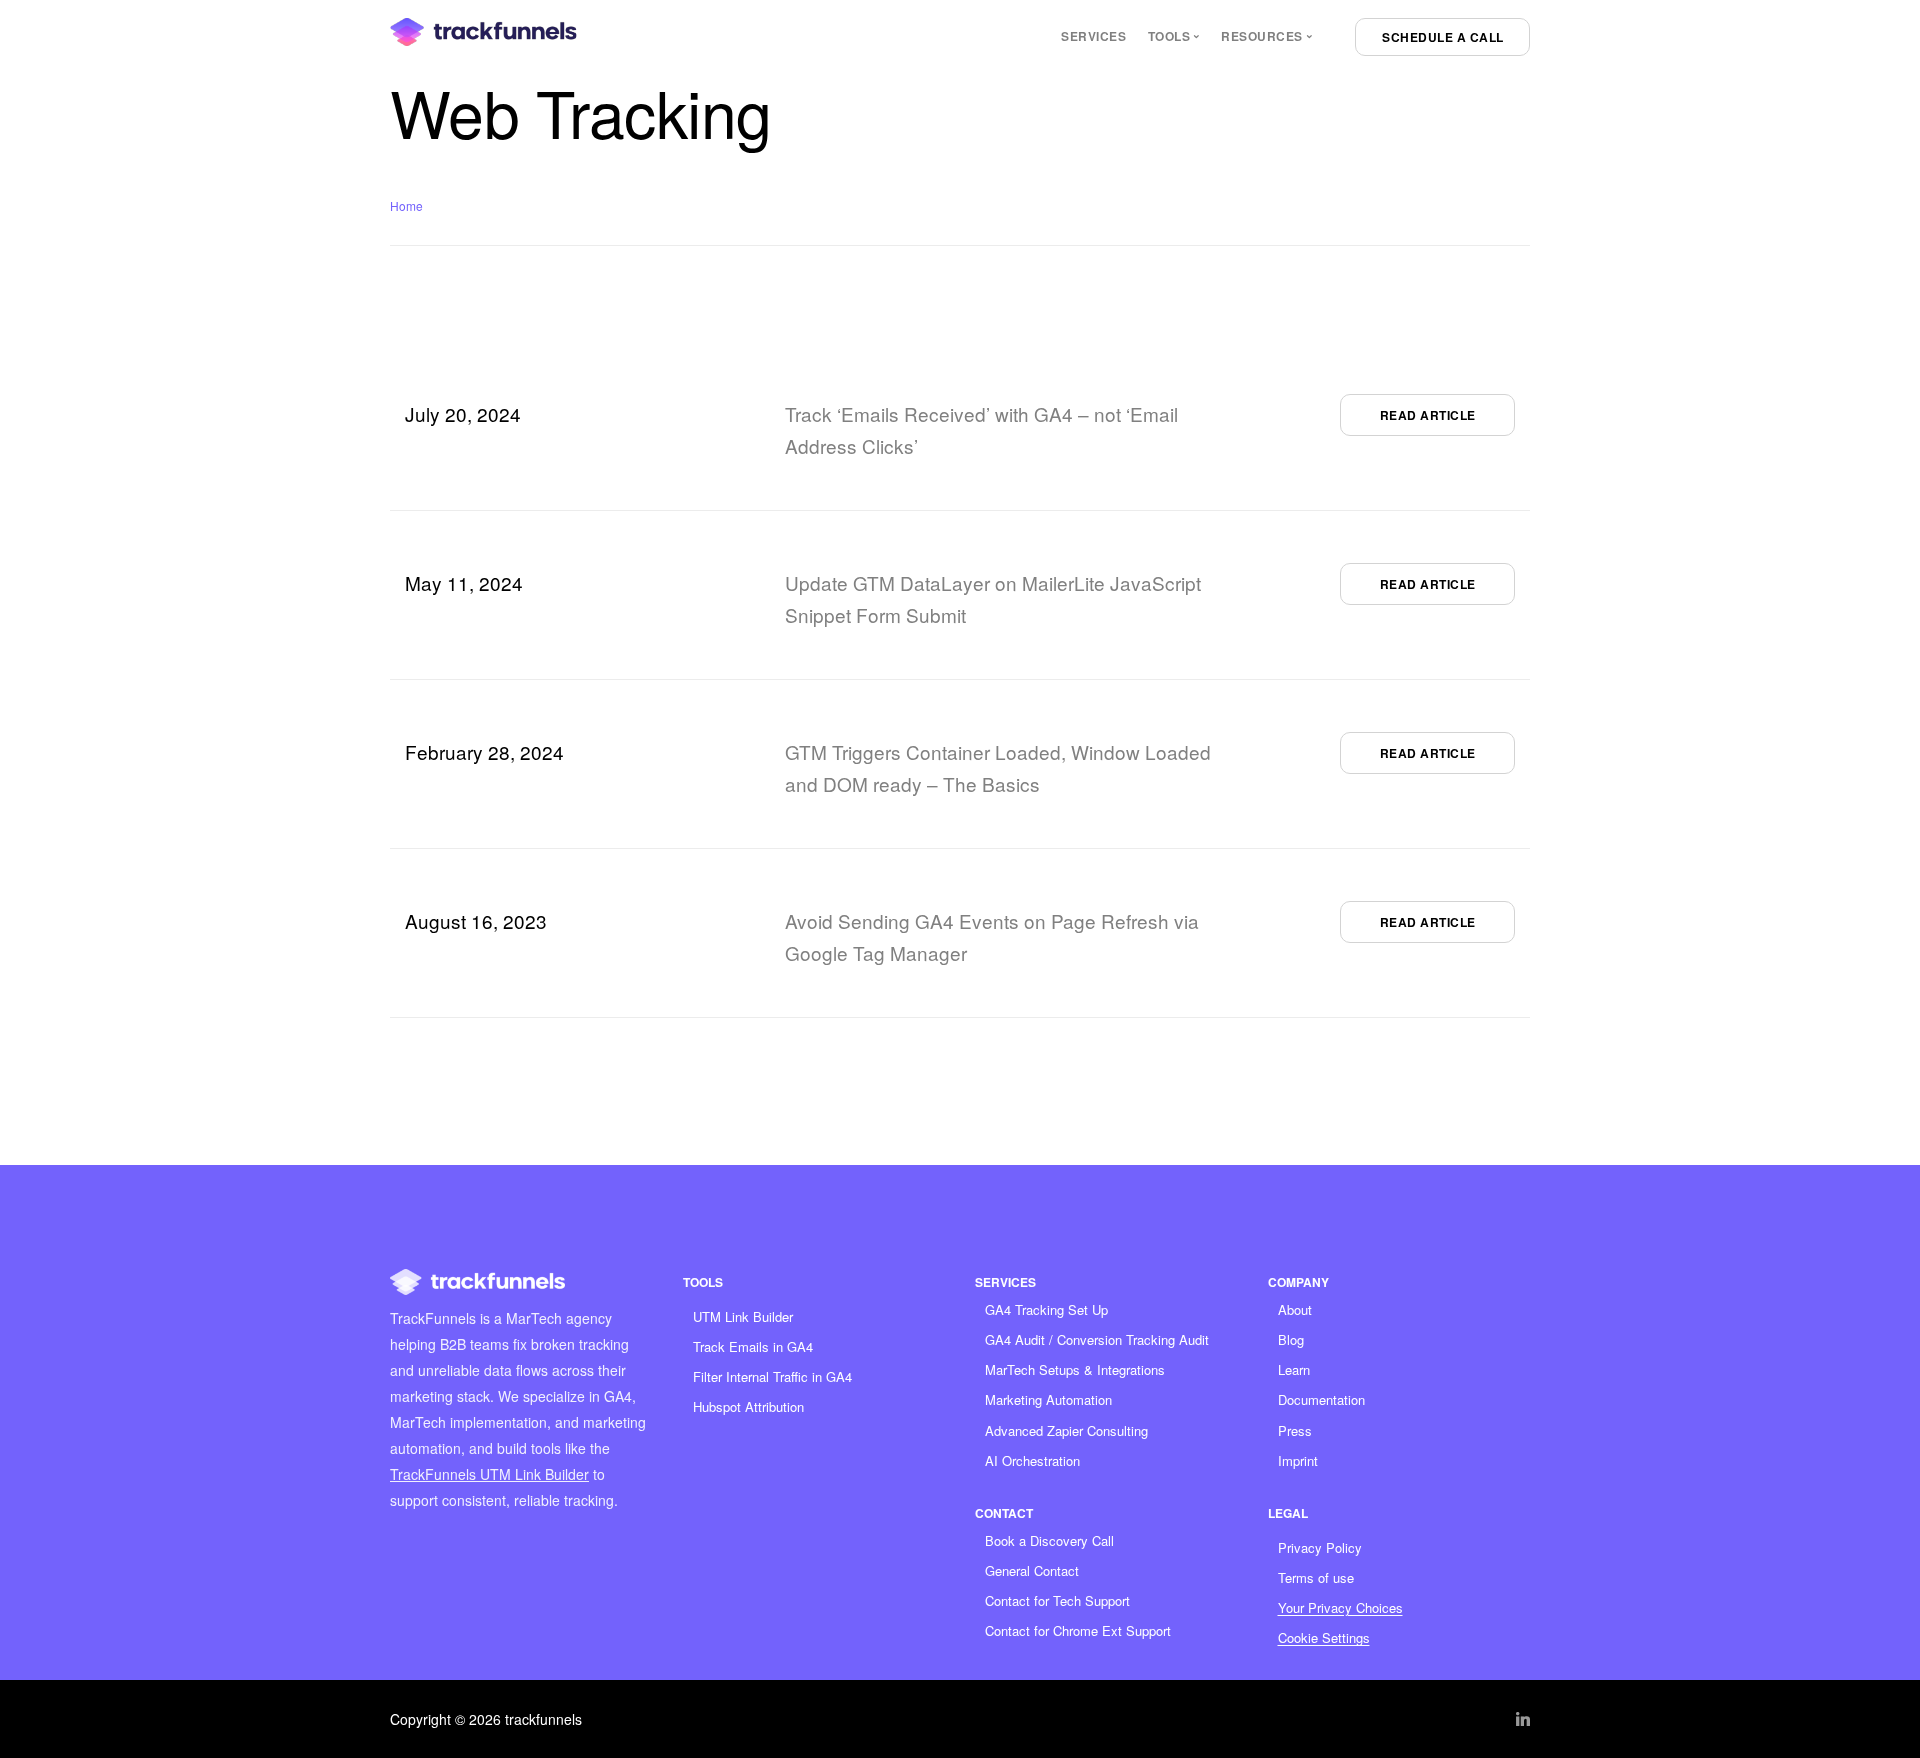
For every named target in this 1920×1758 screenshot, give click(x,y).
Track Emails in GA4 (753, 1346)
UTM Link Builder (743, 1316)
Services (1093, 36)
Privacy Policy (1320, 1547)
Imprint (1298, 1460)
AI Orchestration (1032, 1460)
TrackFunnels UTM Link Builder (489, 1474)
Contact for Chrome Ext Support (1078, 1630)
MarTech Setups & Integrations (1075, 1369)
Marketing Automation (1048, 1399)
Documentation (1321, 1399)
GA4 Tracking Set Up (1046, 1309)
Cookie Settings (1324, 1637)
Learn (1294, 1369)
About (1295, 1309)
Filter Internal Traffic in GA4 (772, 1376)
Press (1295, 1430)
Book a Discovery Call (1049, 1540)
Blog (1291, 1339)
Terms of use (1316, 1577)
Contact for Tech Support (1057, 1600)
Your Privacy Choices (1340, 1607)
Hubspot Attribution (748, 1406)
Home (406, 205)
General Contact (1032, 1570)
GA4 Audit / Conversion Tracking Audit (1097, 1339)
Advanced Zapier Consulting (1066, 1430)
